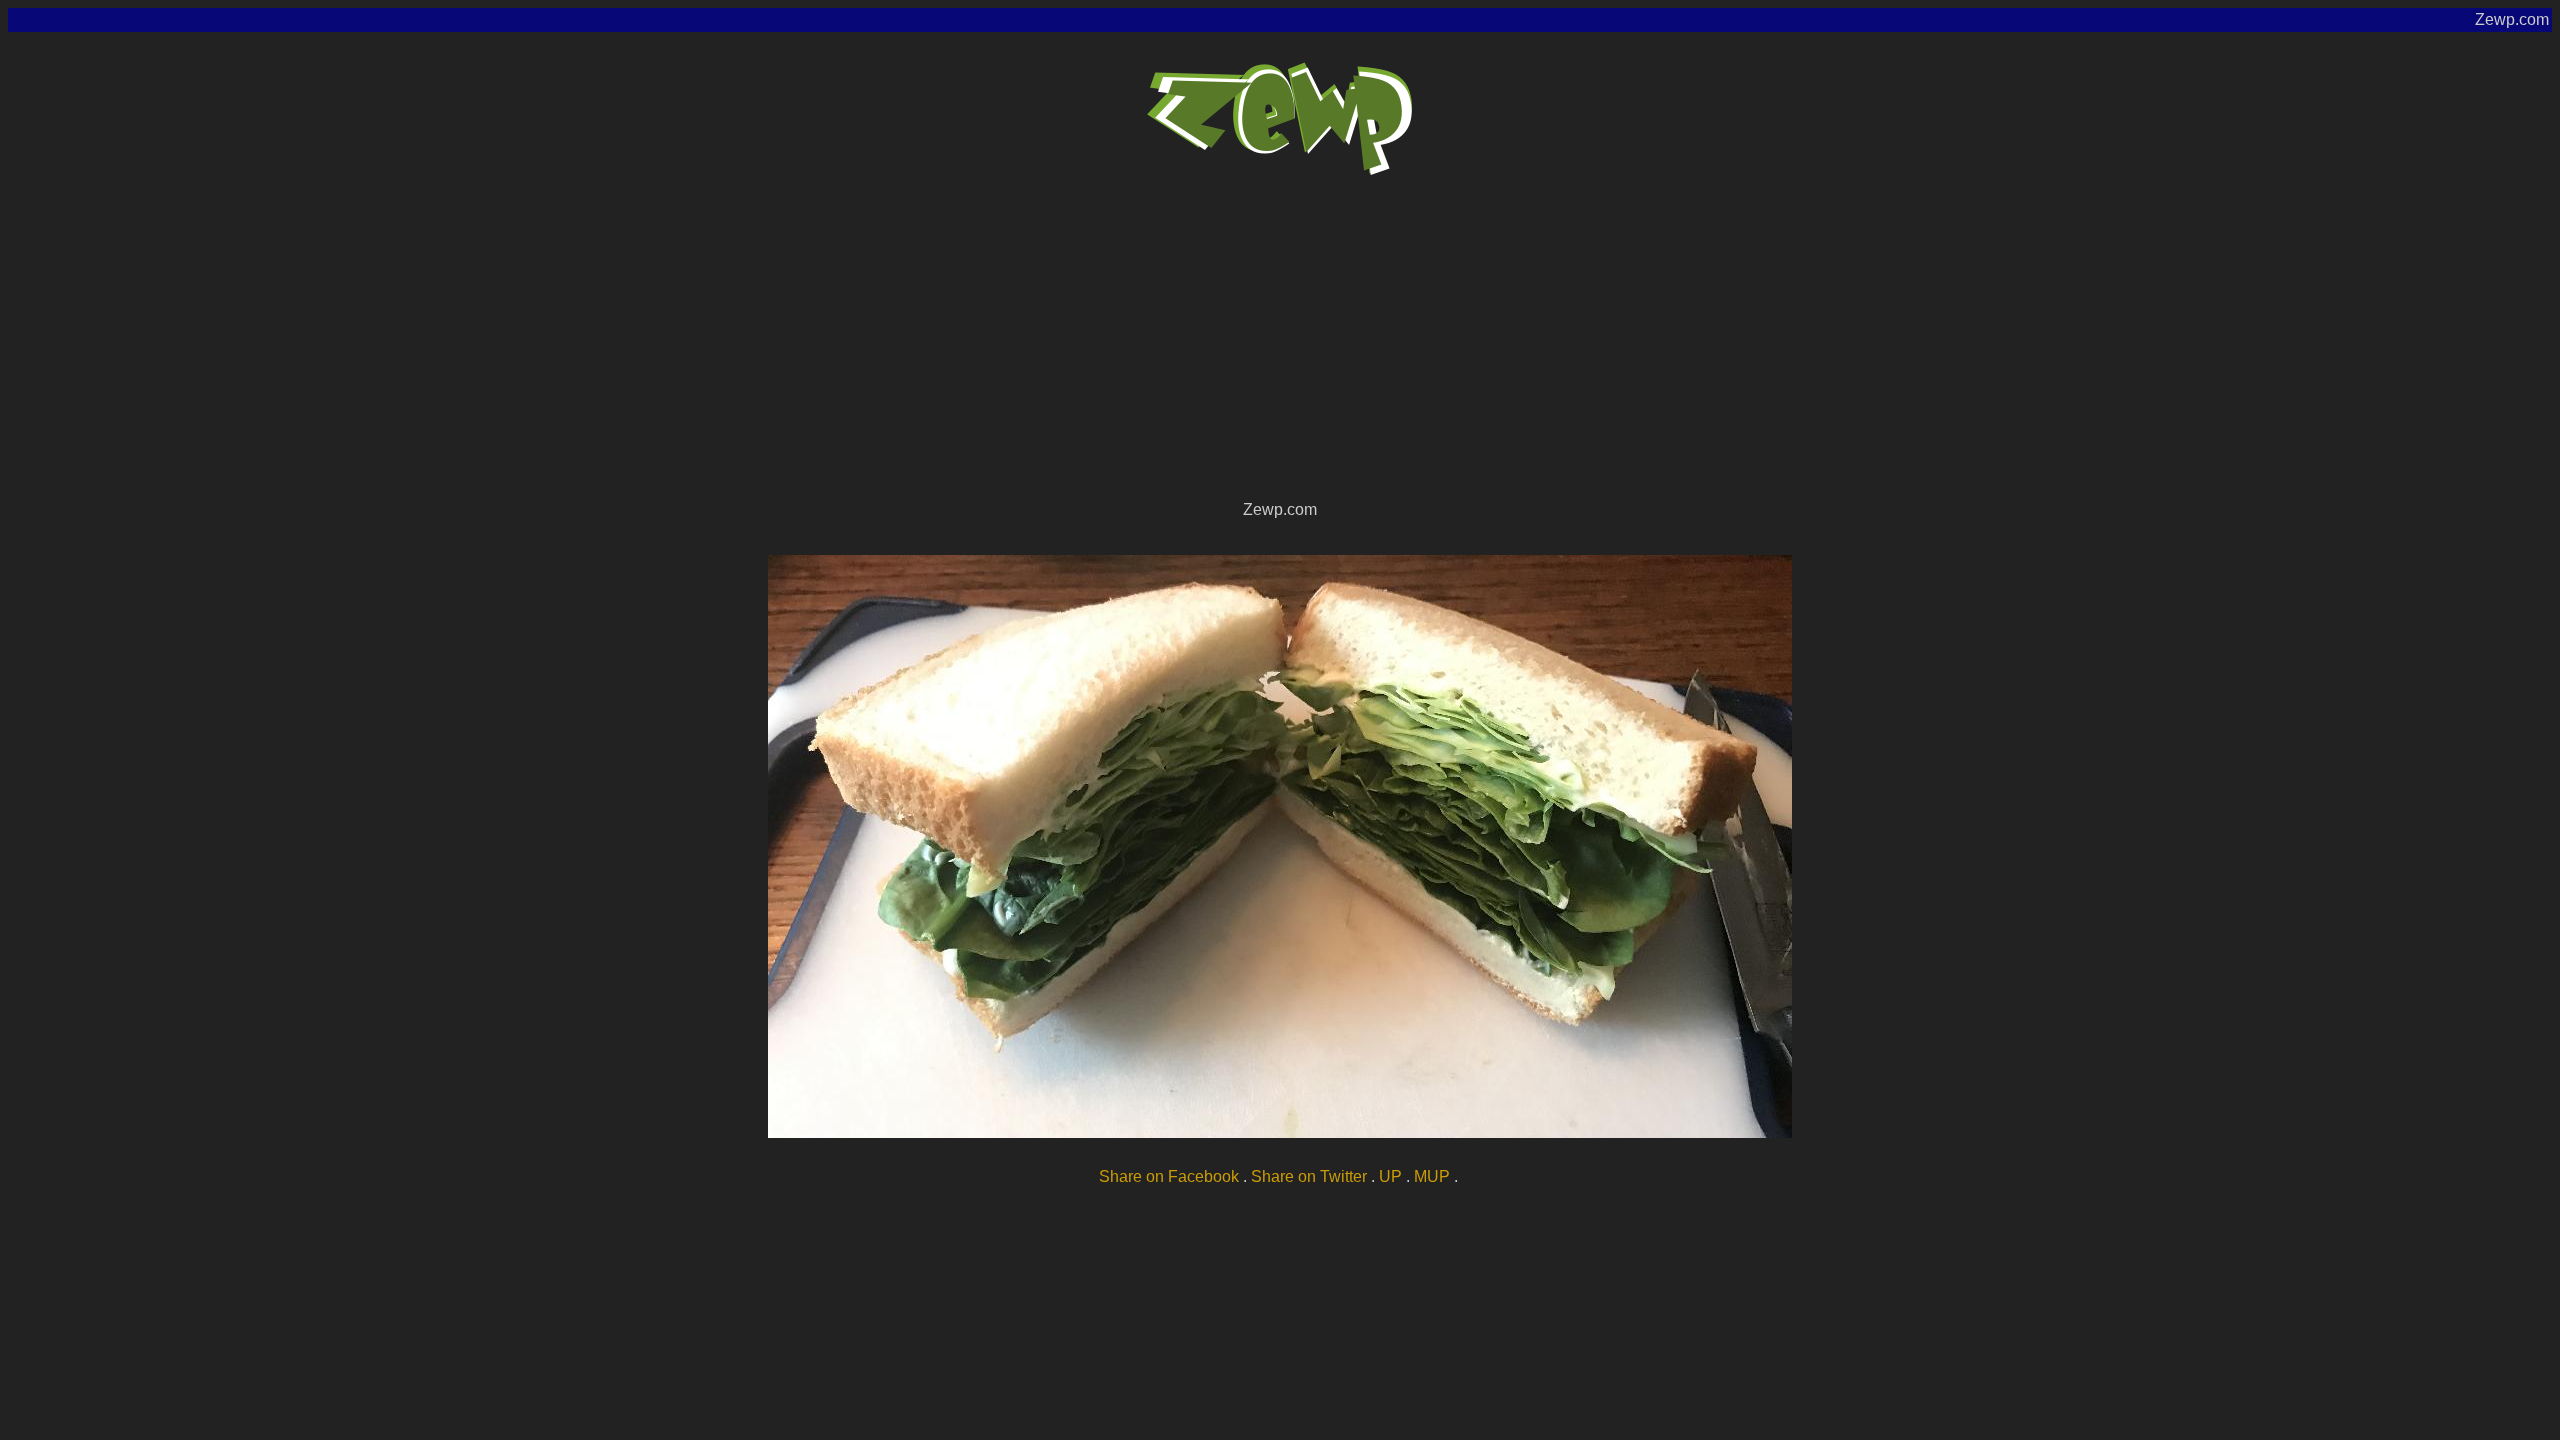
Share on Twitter (1309, 1176)
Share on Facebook (1169, 1176)
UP (1390, 1176)
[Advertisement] (1280, 346)
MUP (1432, 1176)
